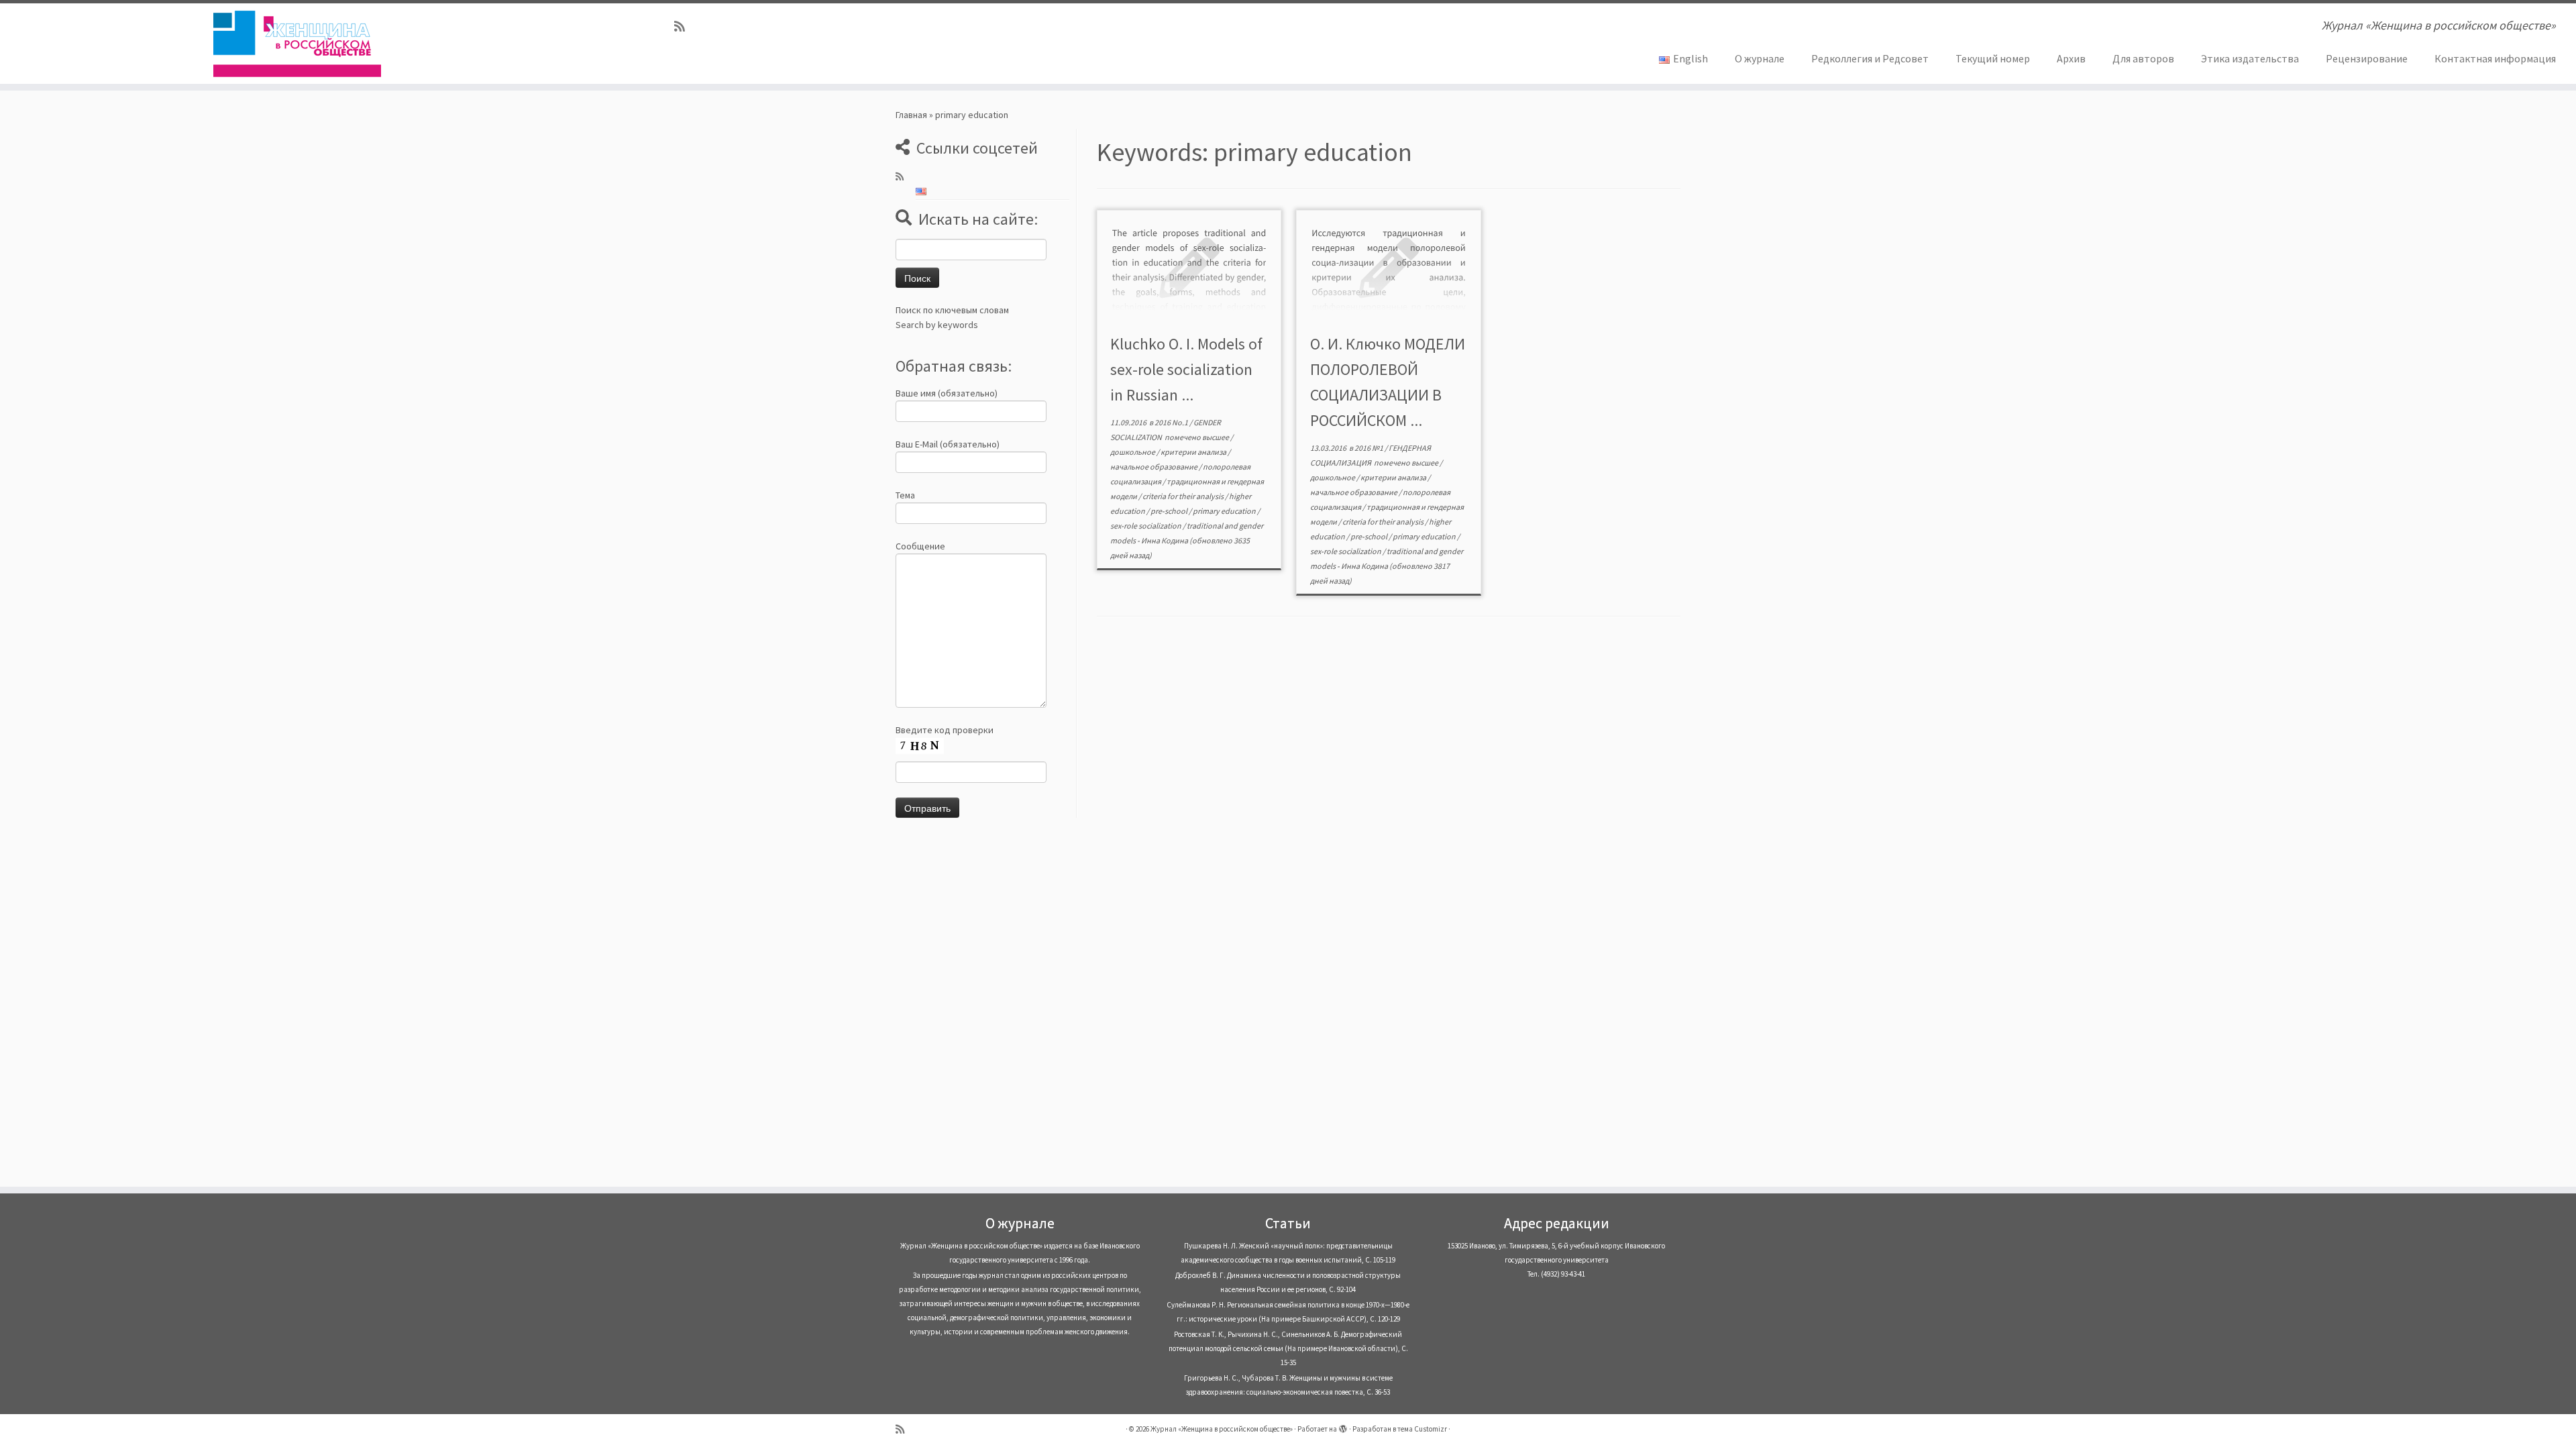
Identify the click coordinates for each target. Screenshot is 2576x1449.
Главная (911, 115)
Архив (2071, 58)
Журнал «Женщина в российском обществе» (1222, 1429)
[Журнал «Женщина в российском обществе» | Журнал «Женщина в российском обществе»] (297, 44)
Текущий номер (1993, 58)
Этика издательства (2250, 58)
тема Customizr (1422, 1429)
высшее (1216, 437)
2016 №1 (1370, 448)
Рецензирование (2367, 58)
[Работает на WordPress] (1343, 1426)
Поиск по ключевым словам (952, 310)
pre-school (1170, 511)
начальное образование (1155, 467)
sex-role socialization (1146, 526)
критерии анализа (1194, 452)
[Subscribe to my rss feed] (684, 26)
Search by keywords (937, 325)
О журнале (1760, 58)
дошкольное (1133, 452)
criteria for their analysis (1184, 496)
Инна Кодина (1165, 540)
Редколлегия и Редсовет (1870, 58)
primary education (1225, 511)
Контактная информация (2495, 58)
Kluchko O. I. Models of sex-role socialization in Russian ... (1186, 369)
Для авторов (2143, 58)
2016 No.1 (1172, 422)
